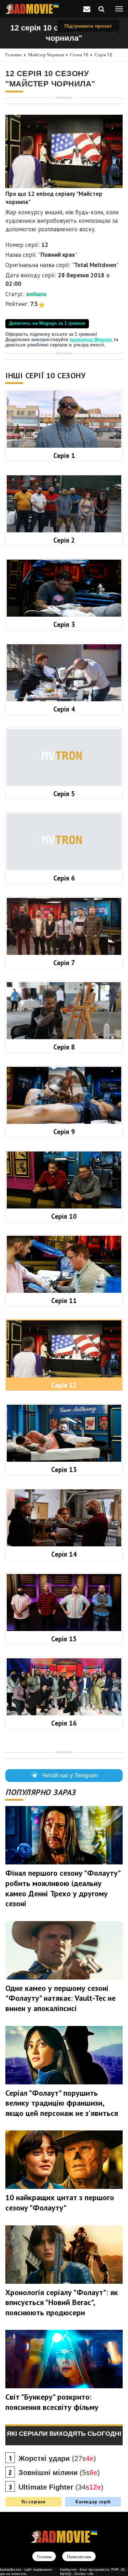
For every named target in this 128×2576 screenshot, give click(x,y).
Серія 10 (64, 1216)
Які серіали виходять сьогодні (64, 2434)
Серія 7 (64, 963)
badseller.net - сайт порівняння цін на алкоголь (26, 2572)
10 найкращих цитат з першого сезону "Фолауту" (60, 2203)
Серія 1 (64, 455)
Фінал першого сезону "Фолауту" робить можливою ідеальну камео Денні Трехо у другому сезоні (63, 1888)
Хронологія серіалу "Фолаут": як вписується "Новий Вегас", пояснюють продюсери (62, 2302)
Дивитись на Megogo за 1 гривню (47, 323)
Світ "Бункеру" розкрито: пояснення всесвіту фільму (52, 2402)
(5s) (59, 2473)
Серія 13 (64, 1470)
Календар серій (93, 2502)
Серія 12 (103, 55)
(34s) (61, 2487)
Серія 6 (64, 878)
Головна (14, 55)
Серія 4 (64, 709)
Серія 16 (64, 1723)
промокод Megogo (92, 340)
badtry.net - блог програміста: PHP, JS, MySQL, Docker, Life (93, 2572)
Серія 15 (64, 1639)
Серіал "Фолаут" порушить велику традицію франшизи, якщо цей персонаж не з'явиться (62, 2103)
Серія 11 (64, 1301)
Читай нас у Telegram (70, 1775)
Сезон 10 (79, 55)
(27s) (57, 2458)
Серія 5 (64, 794)
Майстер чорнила (46, 55)
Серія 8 (64, 1047)
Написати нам (79, 2557)
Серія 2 (64, 540)
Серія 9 (64, 1132)
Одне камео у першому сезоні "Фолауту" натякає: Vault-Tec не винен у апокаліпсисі (60, 1998)
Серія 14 (64, 1554)
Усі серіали (33, 2502)
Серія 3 (64, 624)
